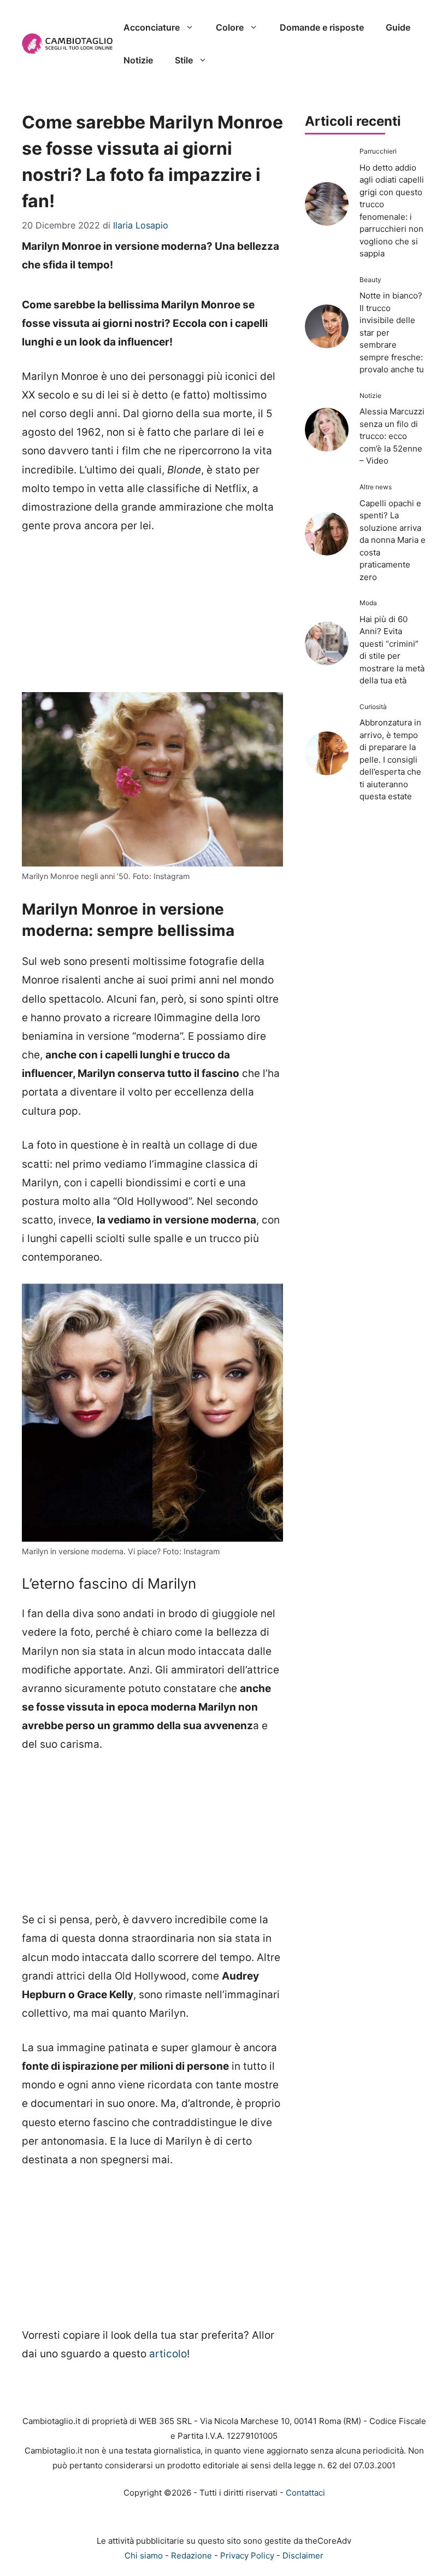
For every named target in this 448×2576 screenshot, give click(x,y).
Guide (398, 27)
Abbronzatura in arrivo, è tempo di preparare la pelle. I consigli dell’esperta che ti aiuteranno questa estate (390, 759)
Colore (230, 27)
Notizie (138, 60)
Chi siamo (144, 2555)
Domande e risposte (322, 27)
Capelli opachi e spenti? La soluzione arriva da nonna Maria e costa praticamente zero (393, 540)
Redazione (191, 2555)
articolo (168, 2354)
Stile (184, 60)
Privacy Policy (247, 2555)
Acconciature (152, 27)
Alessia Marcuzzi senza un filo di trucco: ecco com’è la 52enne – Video (392, 436)
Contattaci (305, 2493)
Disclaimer (303, 2555)
